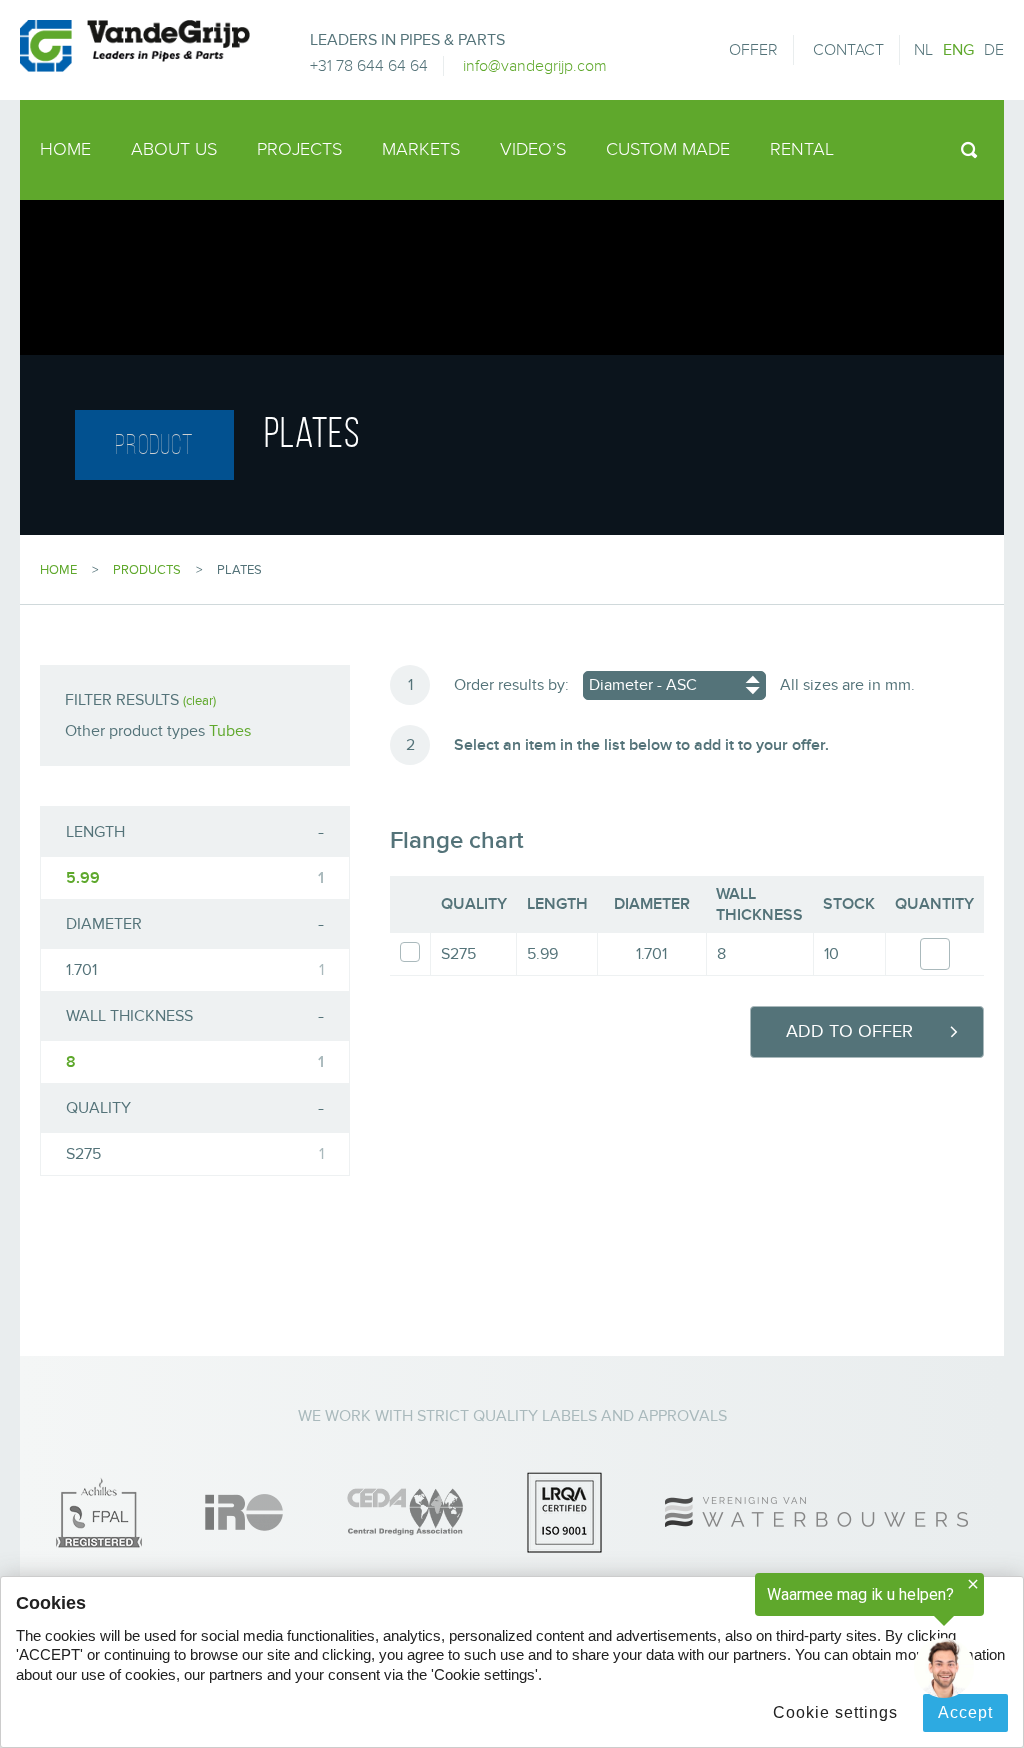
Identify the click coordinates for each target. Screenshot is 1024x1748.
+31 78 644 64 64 (369, 66)
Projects (299, 149)
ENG (958, 50)
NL (923, 50)
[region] (778, 1640)
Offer (753, 50)
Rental (802, 149)
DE (994, 50)
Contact (848, 50)
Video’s (533, 149)
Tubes (230, 731)
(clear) (199, 701)
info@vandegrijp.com (535, 66)
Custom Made (668, 149)
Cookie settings (835, 1712)
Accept (965, 1712)
